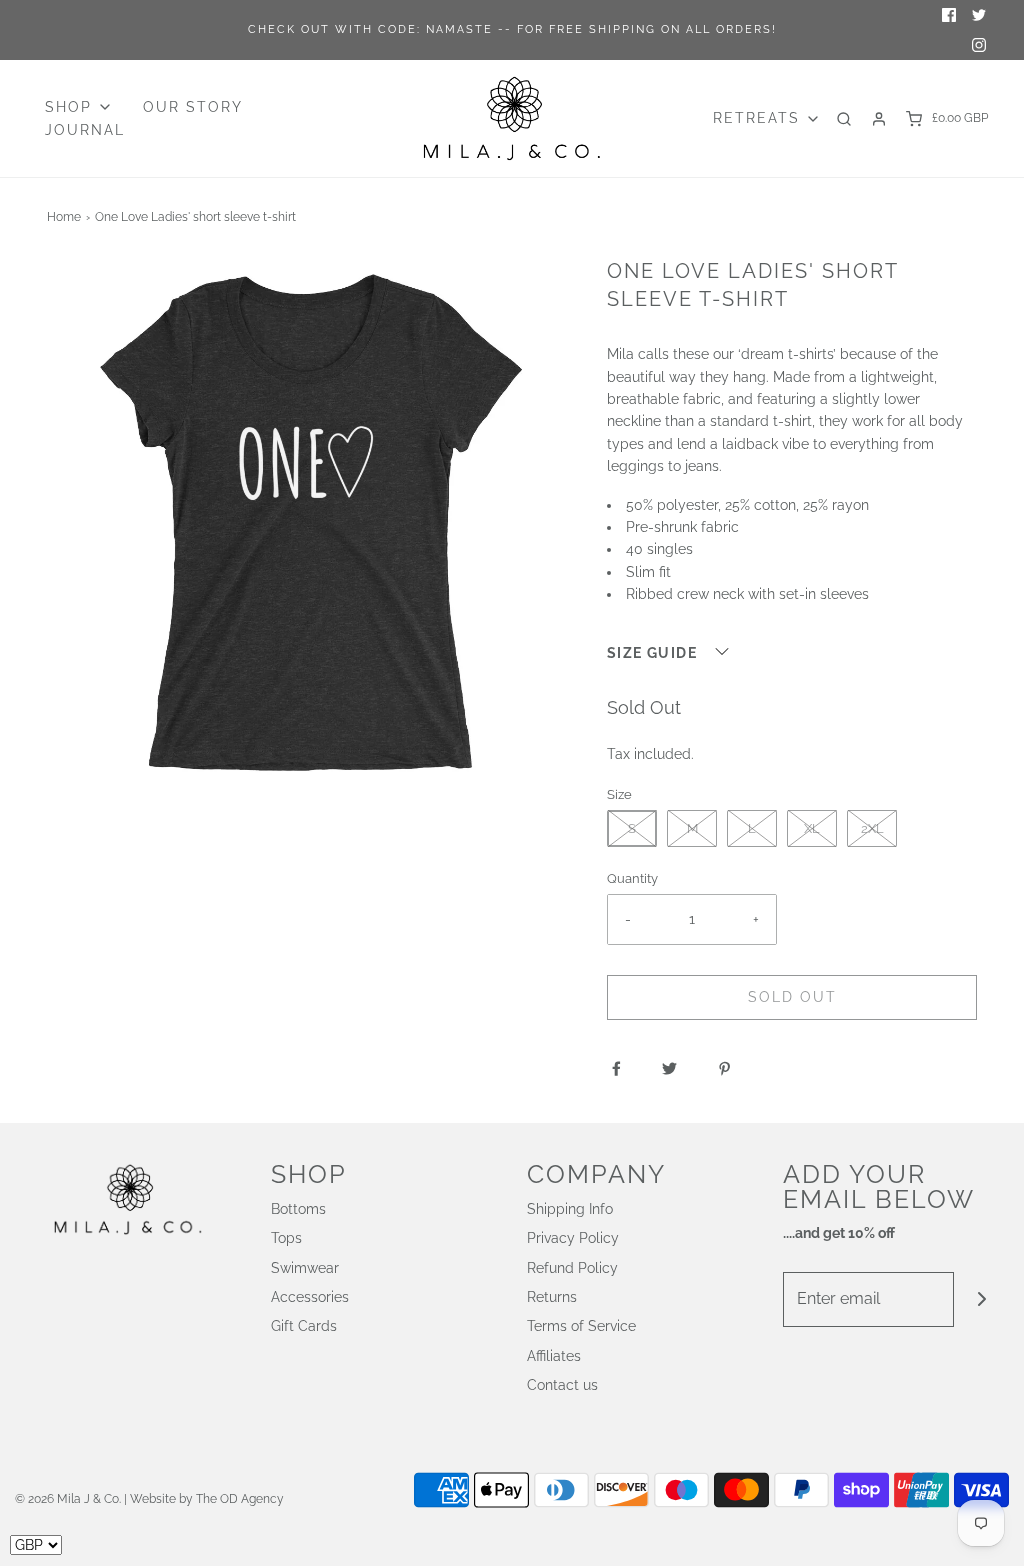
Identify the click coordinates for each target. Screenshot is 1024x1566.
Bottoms (298, 1209)
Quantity (632, 878)
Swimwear (305, 1268)
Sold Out (792, 997)
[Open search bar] (844, 118)
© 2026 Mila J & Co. (68, 1499)
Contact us (562, 1385)
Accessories (310, 1297)
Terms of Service (581, 1326)
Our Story (193, 107)
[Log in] (879, 119)
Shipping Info (570, 1209)
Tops (286, 1238)
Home (64, 217)
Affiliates (554, 1356)
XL (812, 828)
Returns (552, 1297)
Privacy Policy (573, 1238)
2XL (872, 828)
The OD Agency (240, 1499)
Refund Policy (572, 1268)
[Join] (981, 1299)
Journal (85, 130)
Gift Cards (304, 1326)
